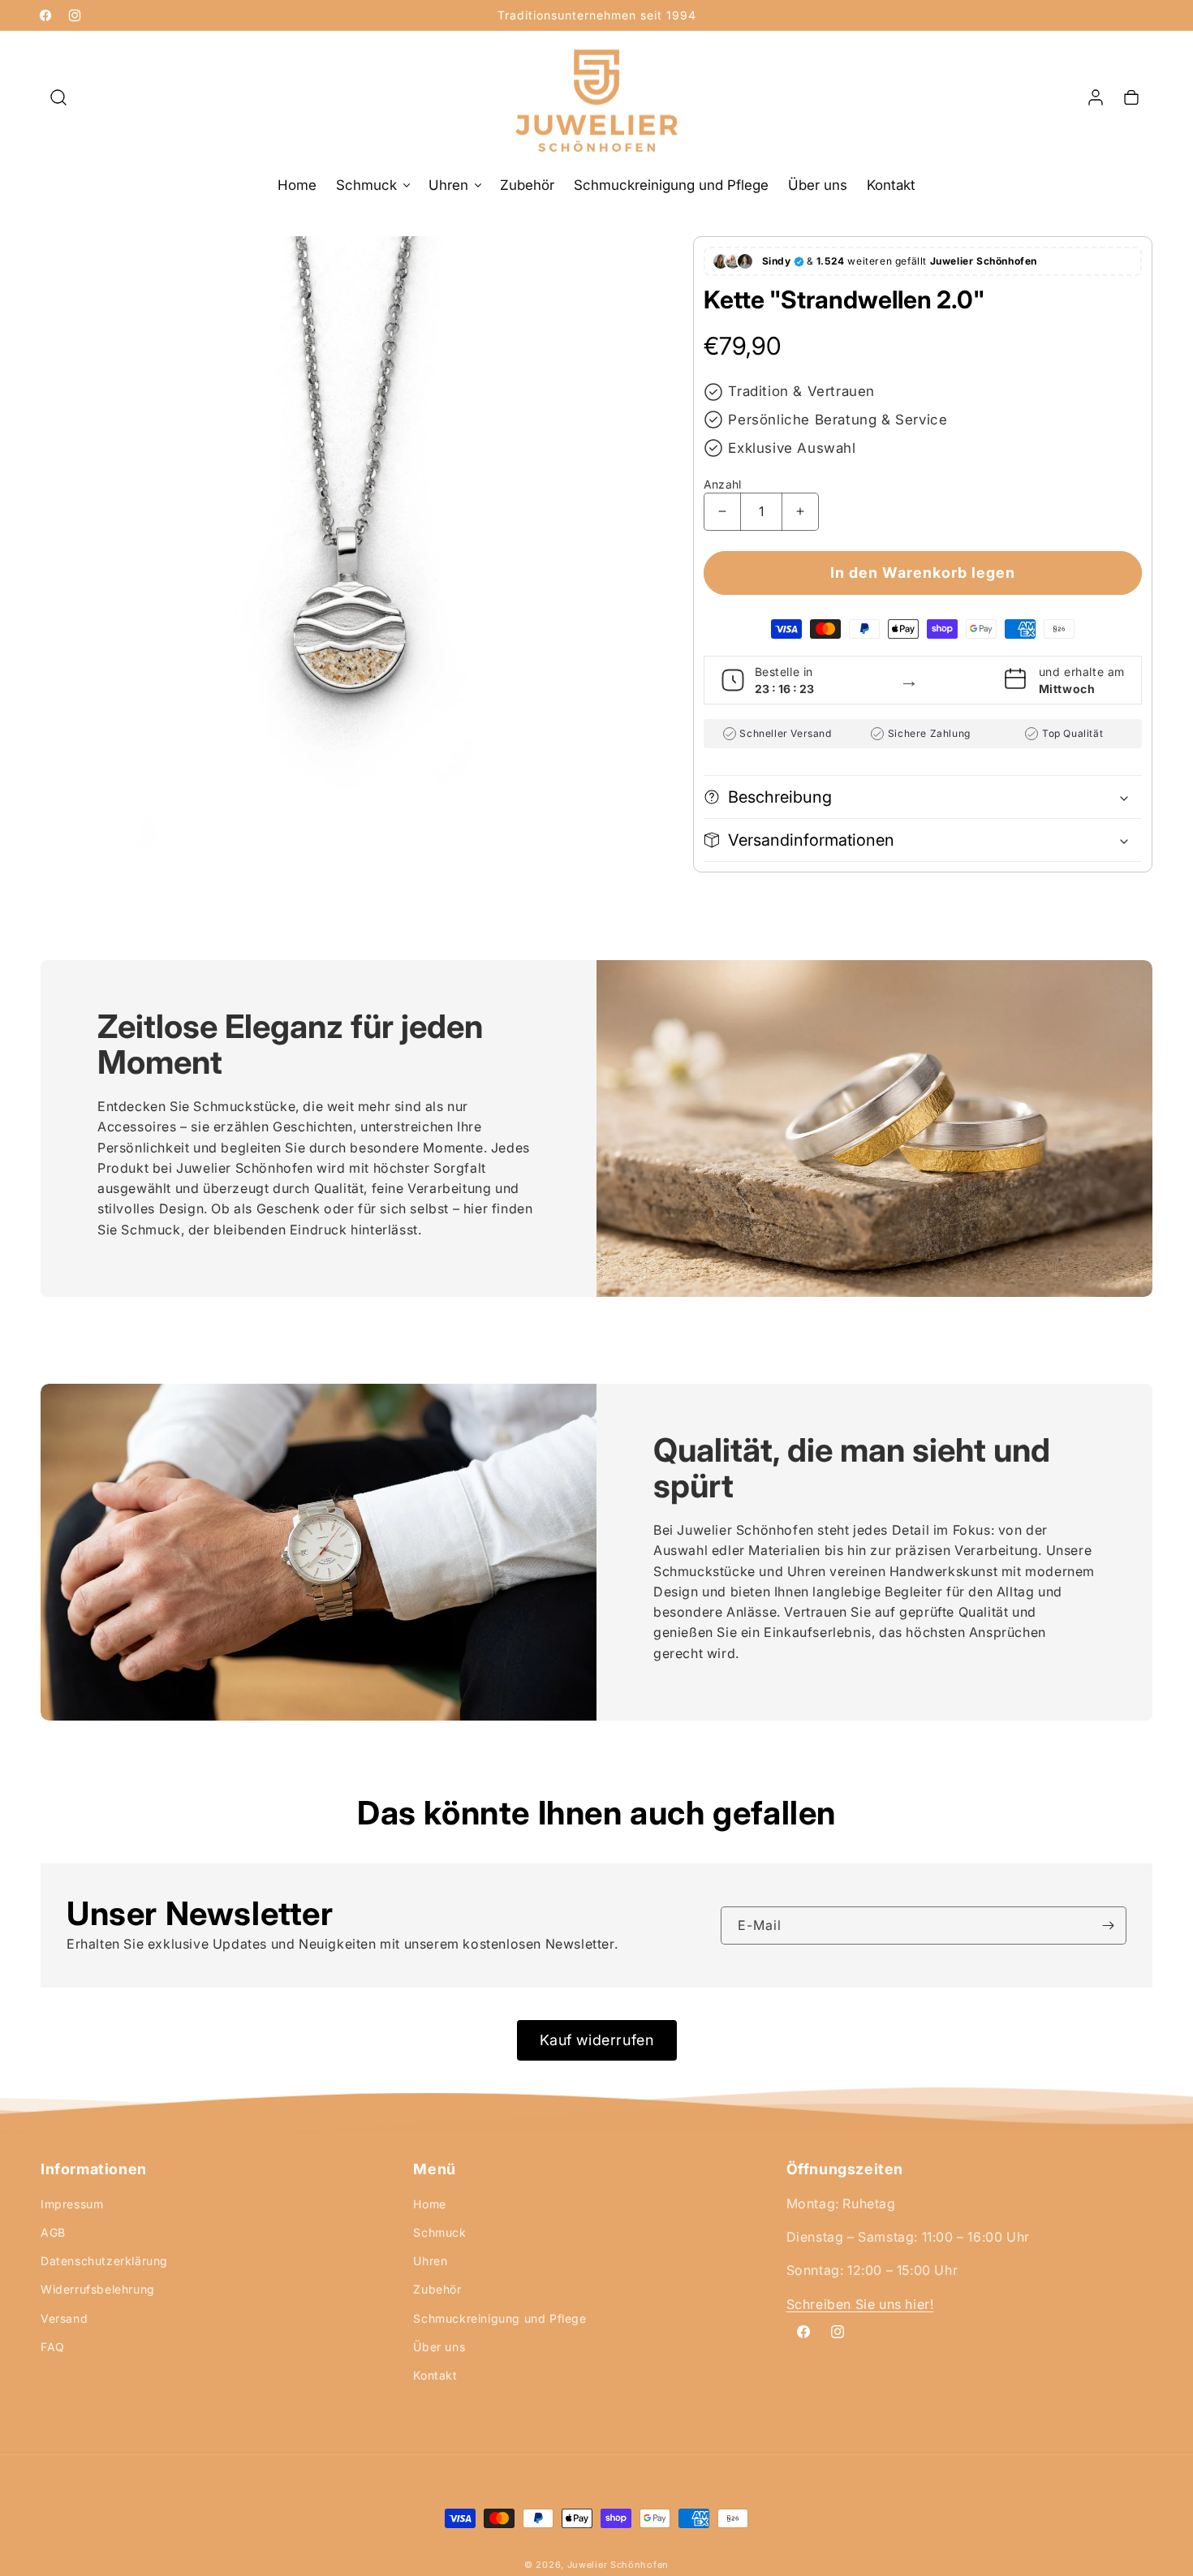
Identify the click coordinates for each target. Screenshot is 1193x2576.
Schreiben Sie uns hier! (860, 2304)
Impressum (72, 2204)
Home (429, 2204)
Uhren (430, 2261)
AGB (53, 2232)
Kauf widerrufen (597, 2040)
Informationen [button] (94, 2169)
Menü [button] (434, 2169)
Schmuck (439, 2232)
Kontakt (435, 2375)
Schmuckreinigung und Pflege (500, 2318)
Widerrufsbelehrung (98, 2289)
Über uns (439, 2347)
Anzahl (723, 484)
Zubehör (437, 2289)
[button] (58, 97)
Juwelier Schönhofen (618, 2565)
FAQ (53, 2347)
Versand (64, 2318)
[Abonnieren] (1108, 1926)
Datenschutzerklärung (104, 2261)
